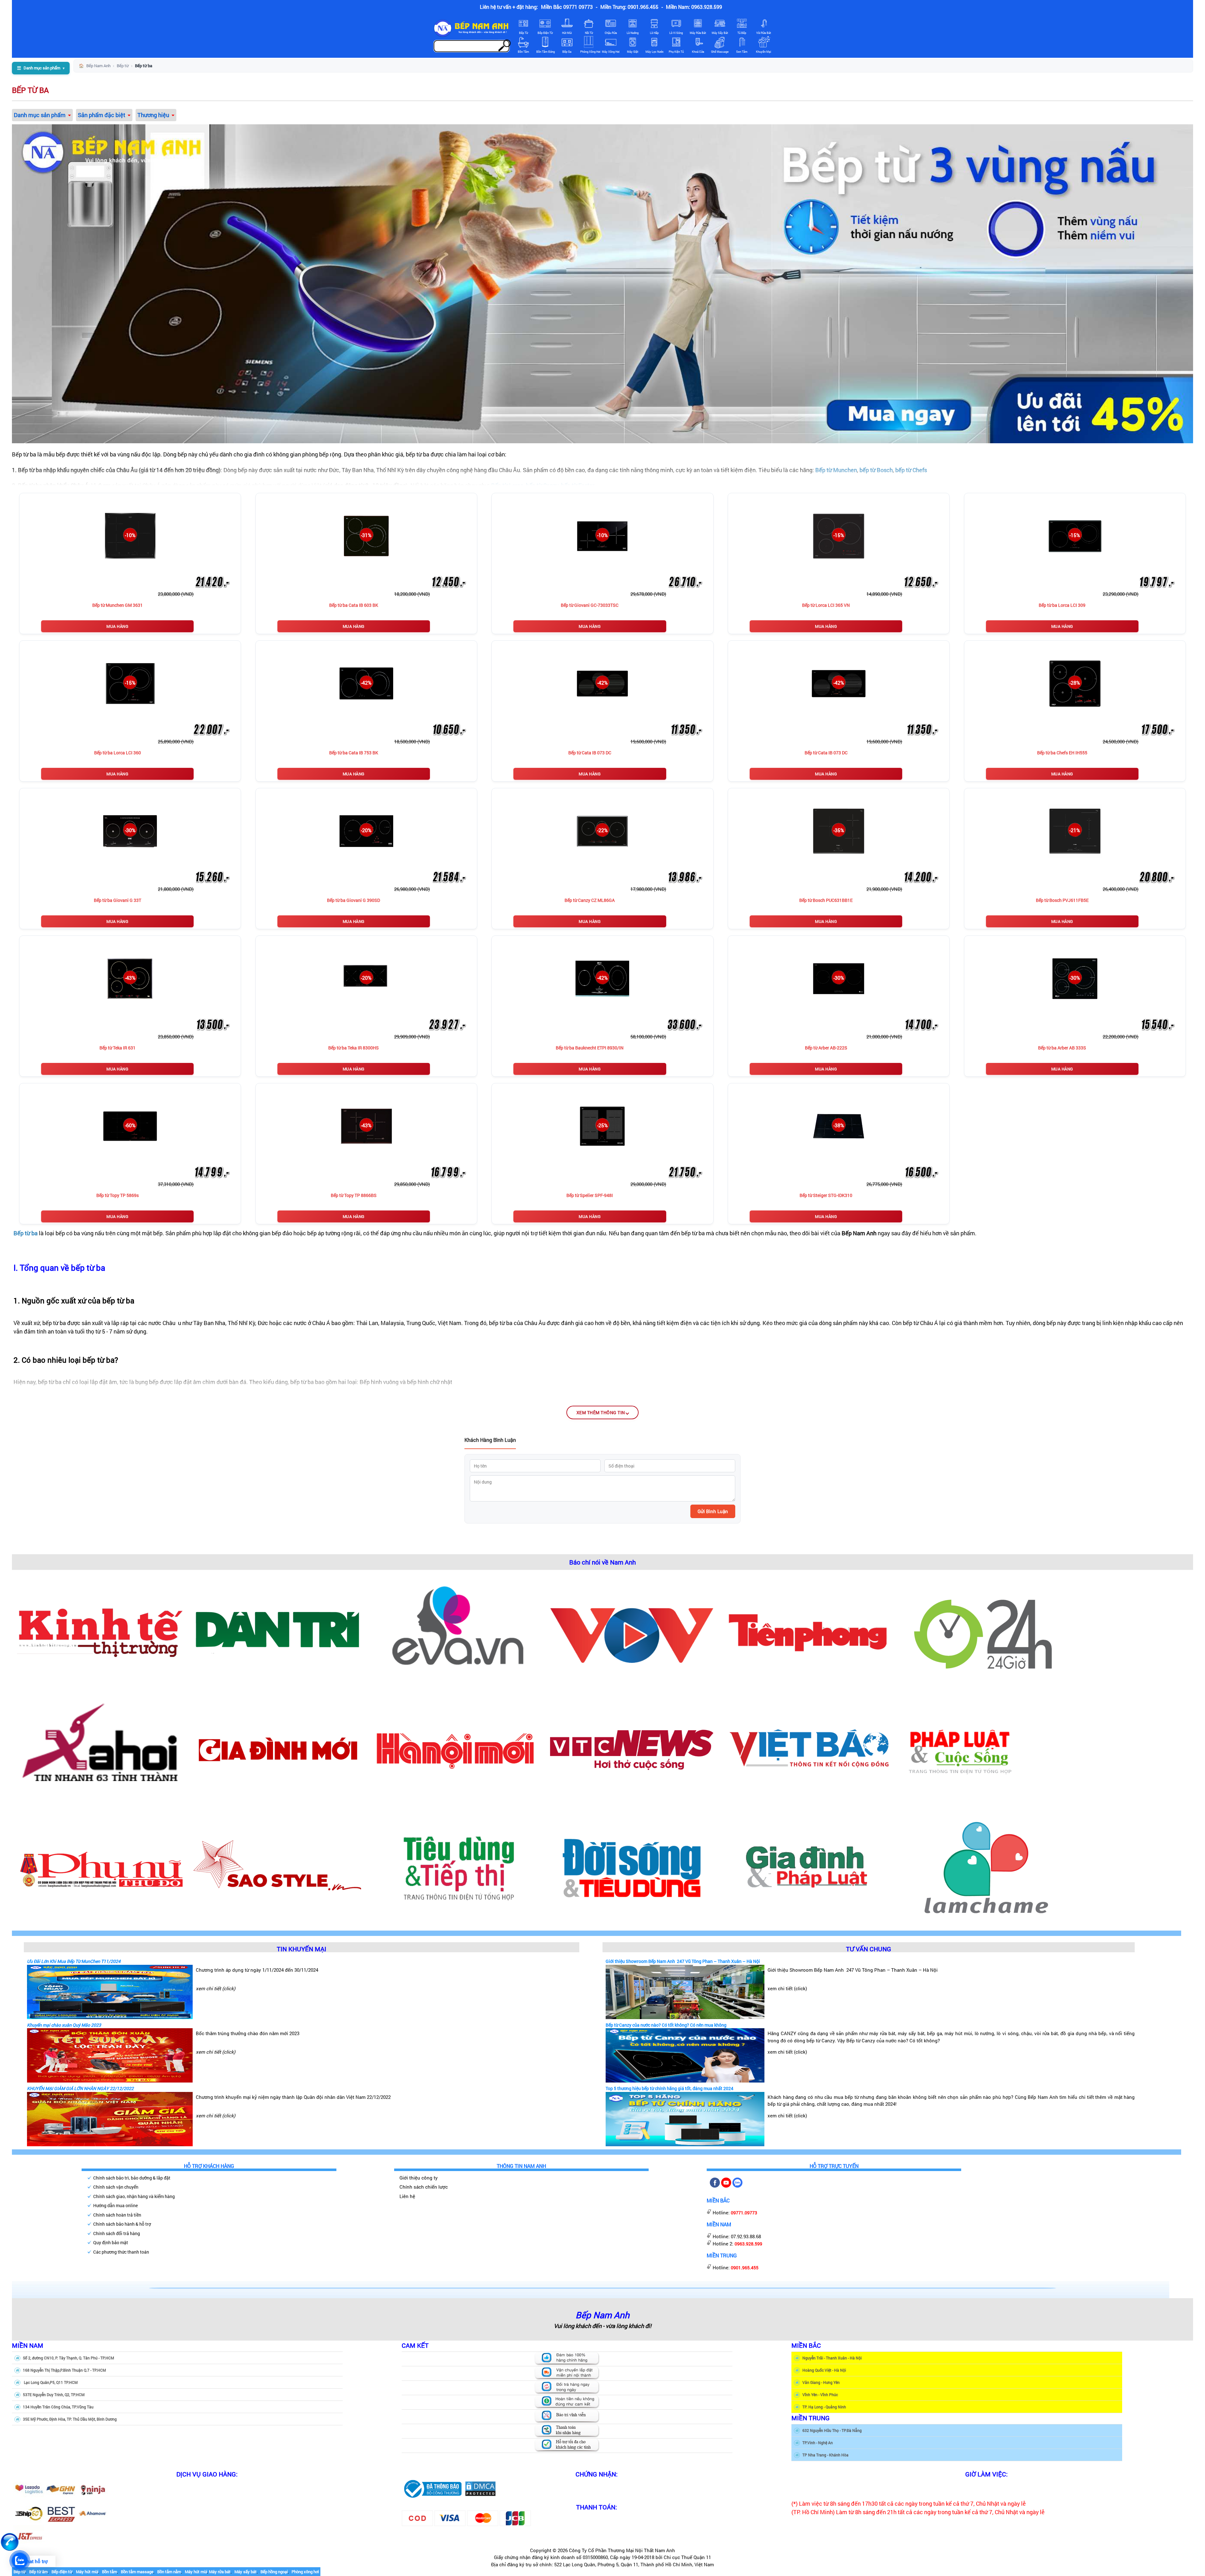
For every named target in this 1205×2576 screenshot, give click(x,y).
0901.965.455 (745, 2268)
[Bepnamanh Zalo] (737, 2186)
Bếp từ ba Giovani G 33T (118, 900)
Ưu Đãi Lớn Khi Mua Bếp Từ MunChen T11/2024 (74, 1961)
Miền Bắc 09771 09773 (567, 7)
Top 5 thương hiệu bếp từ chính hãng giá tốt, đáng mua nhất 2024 (669, 2088)
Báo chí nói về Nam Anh (602, 1562)
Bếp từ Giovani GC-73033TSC (590, 605)
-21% (1075, 830)
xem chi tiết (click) (216, 1988)
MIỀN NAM (28, 2345)
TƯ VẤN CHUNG (869, 1948)
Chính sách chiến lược (424, 2187)
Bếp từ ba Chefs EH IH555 (1062, 753)
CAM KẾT (415, 2345)
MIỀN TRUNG (811, 2418)
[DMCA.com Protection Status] (480, 2488)
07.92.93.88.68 (746, 2236)
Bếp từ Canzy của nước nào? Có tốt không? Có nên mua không (666, 2025)
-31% (366, 535)
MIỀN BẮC (806, 2345)
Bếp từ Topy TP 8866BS (354, 1195)
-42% (366, 683)
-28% (1075, 683)
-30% (130, 830)
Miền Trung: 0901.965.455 (629, 7)
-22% (602, 830)
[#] (433, 2488)
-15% (839, 535)
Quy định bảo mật (111, 2242)
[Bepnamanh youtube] (726, 2186)
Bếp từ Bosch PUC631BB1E (826, 900)
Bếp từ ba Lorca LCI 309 (1062, 605)
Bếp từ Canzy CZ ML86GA (590, 900)
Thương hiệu (153, 115)
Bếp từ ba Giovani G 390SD (353, 900)
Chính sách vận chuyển (116, 2187)
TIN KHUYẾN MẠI (302, 1948)
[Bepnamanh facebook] (715, 2186)
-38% (839, 1125)
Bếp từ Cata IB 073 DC (590, 753)
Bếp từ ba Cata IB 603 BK (354, 605)
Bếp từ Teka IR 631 (118, 1048)
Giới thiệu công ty (419, 2178)
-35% (839, 830)
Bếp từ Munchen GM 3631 (118, 605)
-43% (130, 978)
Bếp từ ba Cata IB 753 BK (354, 753)
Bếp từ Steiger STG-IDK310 (826, 1195)
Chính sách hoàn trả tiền (117, 2215)
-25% (602, 1125)
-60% (130, 1125)
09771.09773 (744, 2213)
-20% (366, 830)
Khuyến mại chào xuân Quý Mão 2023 (64, 2025)
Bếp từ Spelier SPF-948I (590, 1195)
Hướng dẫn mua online (115, 2205)
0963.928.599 (748, 2244)
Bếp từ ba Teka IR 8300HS (353, 1048)
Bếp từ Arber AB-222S (826, 1048)
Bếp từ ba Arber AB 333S (1062, 1048)
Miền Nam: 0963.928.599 (694, 7)
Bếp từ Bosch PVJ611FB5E (1062, 900)
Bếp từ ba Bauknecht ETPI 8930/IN (590, 1048)
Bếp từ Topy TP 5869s (118, 1195)
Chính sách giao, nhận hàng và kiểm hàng (134, 2196)
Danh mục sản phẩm (40, 115)
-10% (130, 535)
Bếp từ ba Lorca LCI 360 (118, 753)
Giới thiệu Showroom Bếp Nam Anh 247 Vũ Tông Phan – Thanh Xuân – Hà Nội (683, 1961)
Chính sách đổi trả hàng (117, 2233)
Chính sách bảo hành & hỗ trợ (122, 2224)
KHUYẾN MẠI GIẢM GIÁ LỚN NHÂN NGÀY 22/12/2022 (80, 2088)
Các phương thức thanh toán (121, 2252)
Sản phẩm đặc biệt (102, 115)
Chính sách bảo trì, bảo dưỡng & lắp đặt (132, 2178)
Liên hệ (407, 2196)
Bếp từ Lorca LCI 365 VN (826, 605)
